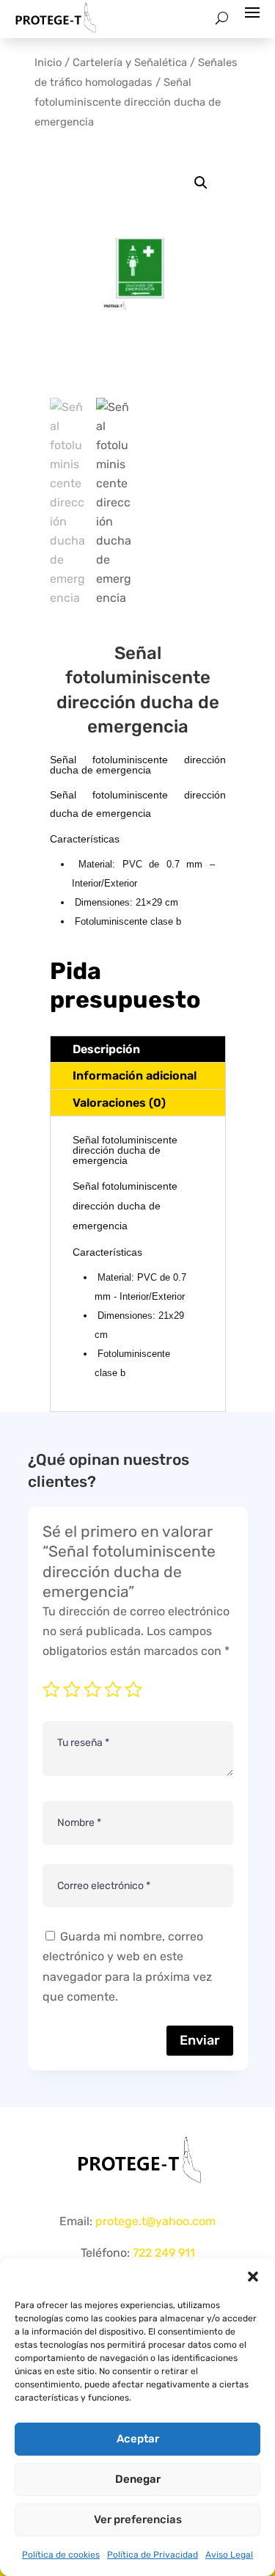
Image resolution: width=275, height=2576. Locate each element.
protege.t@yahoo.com (155, 2221)
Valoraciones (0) (119, 1103)
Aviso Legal (229, 2555)
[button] (253, 2277)
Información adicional (135, 1076)
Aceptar (138, 2439)
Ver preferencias (138, 2519)
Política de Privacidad (153, 2555)
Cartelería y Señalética (130, 62)
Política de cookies (61, 2555)
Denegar (138, 2479)
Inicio (48, 62)
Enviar (200, 2040)
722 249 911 (164, 2253)
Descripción (106, 1049)
